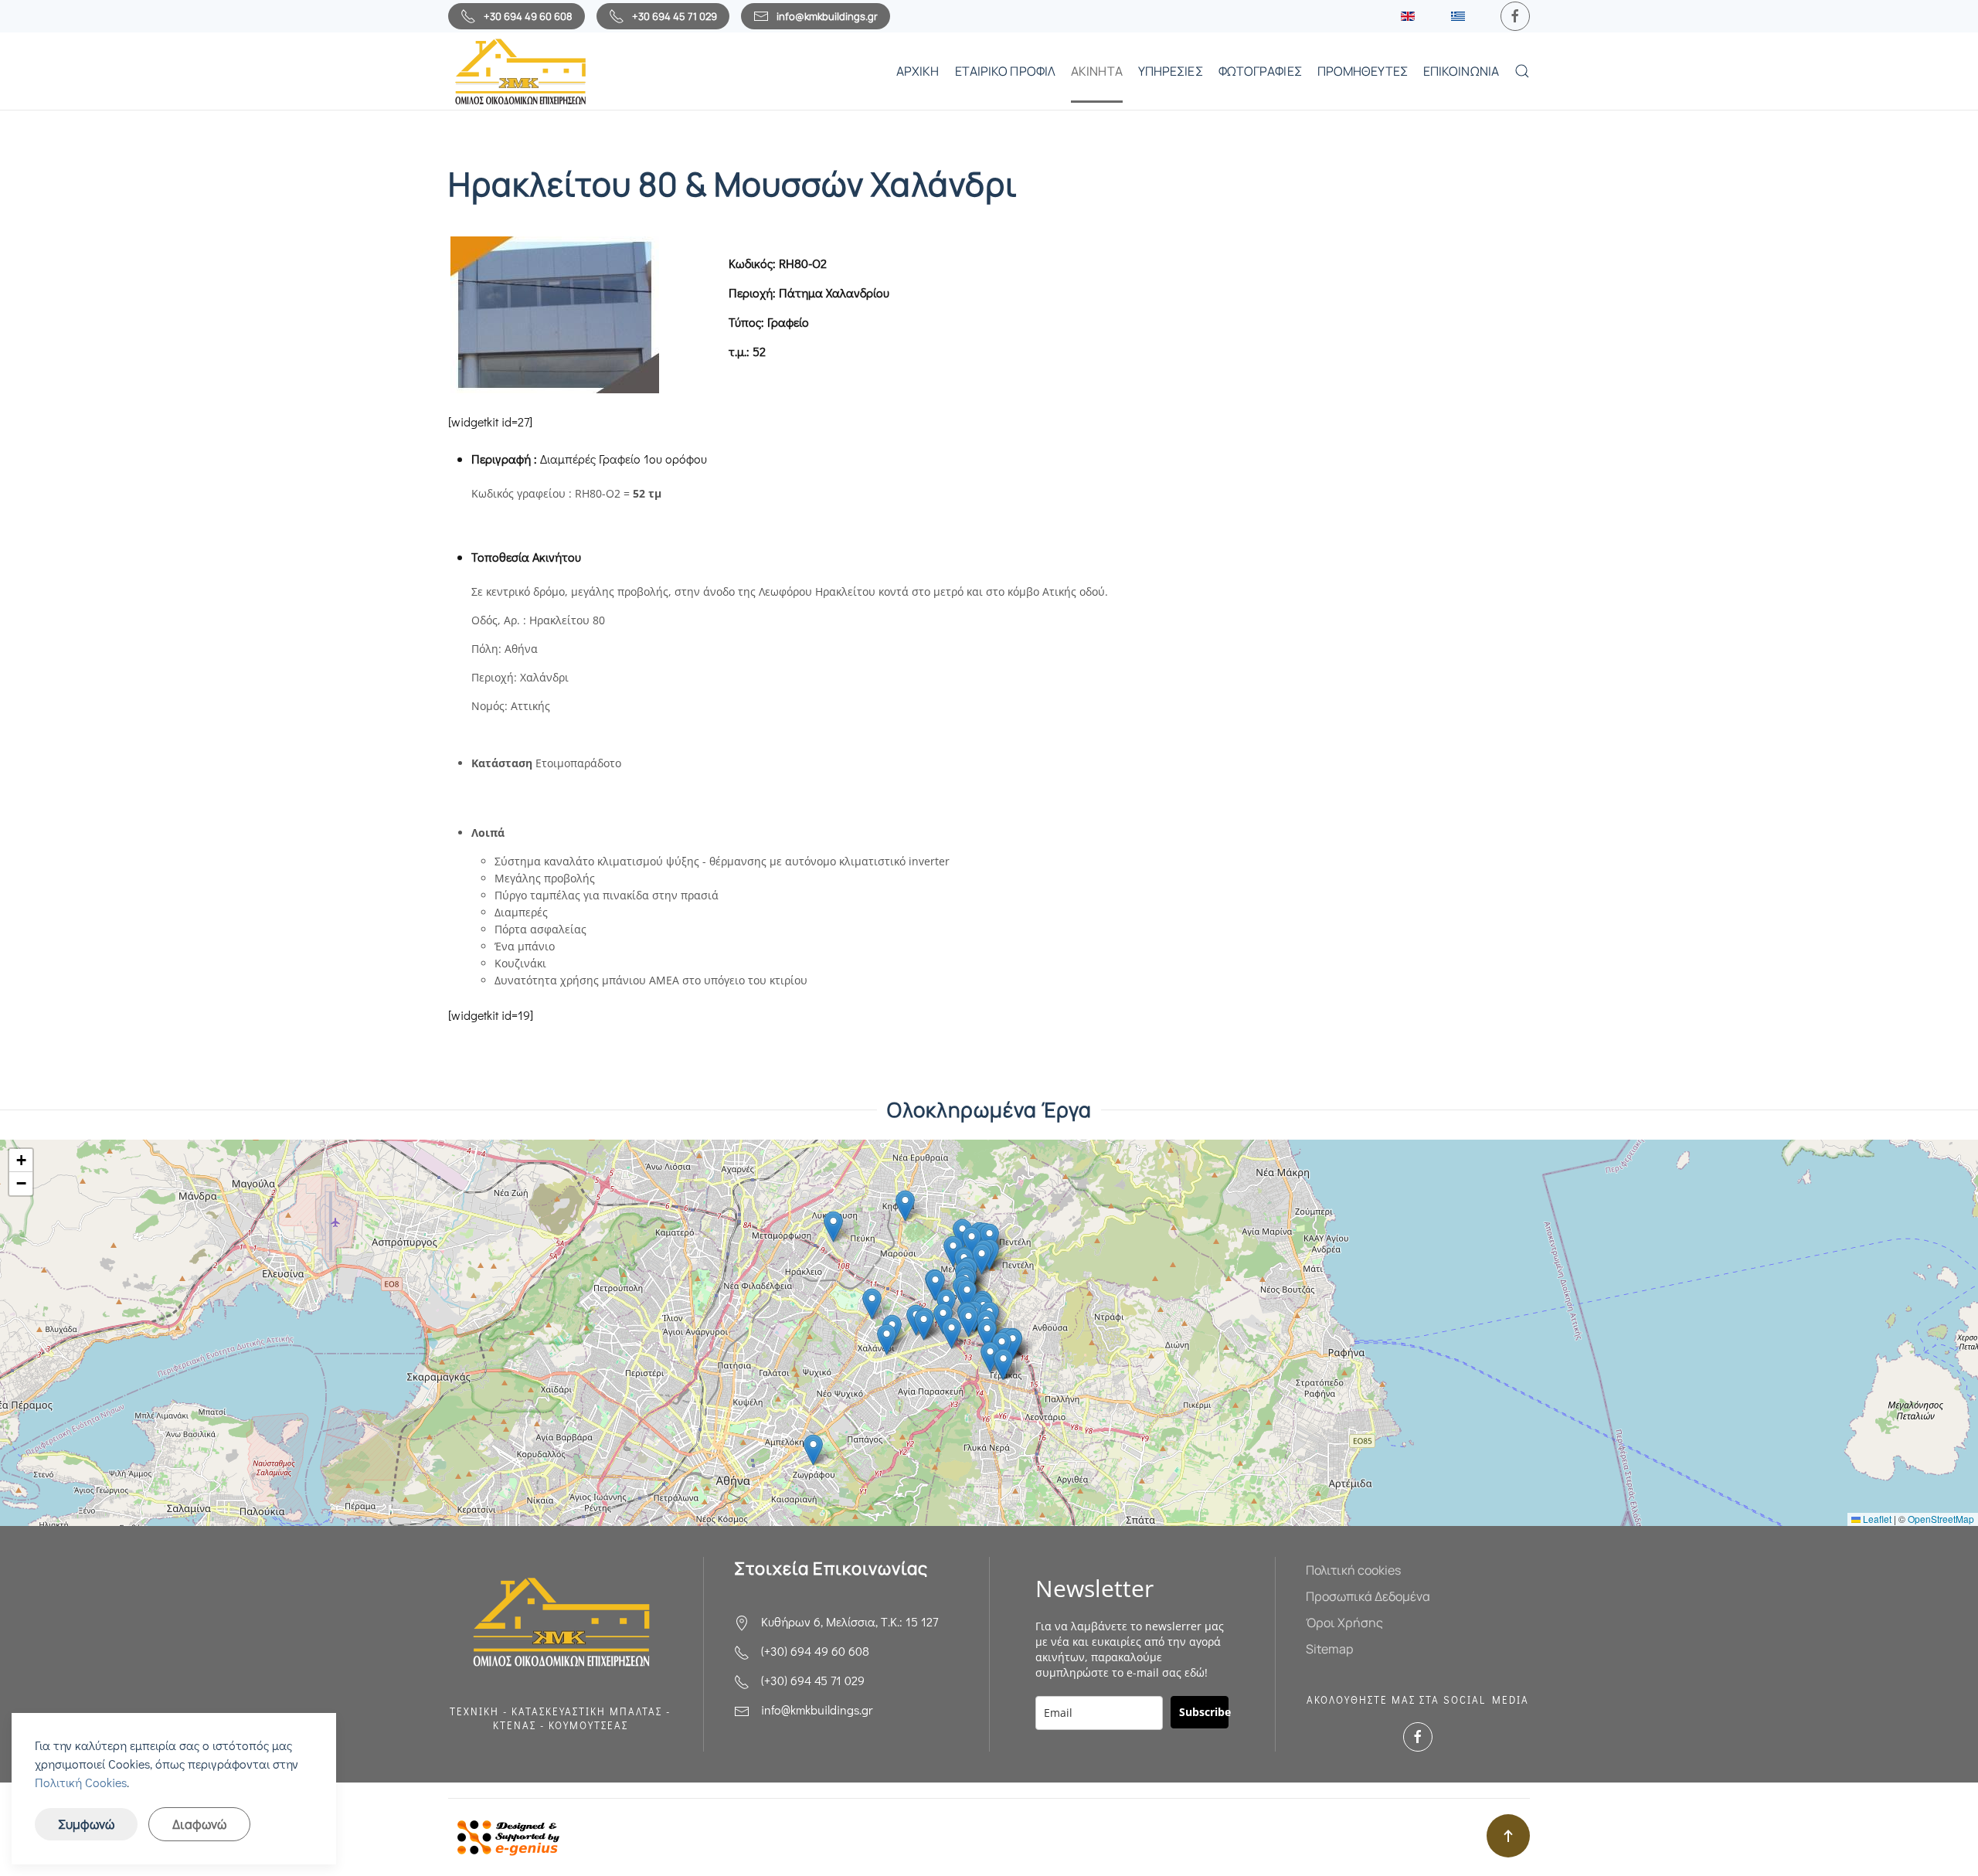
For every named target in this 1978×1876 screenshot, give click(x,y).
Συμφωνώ (86, 1824)
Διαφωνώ (199, 1824)
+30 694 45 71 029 (675, 16)
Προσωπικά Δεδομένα (1368, 1596)
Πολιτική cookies (1353, 1570)
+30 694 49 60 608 (528, 16)
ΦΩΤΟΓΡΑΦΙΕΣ (1260, 71)
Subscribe (1204, 1712)
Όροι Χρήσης (1344, 1623)
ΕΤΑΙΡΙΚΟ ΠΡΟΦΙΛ (1006, 71)
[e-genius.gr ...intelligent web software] (504, 1835)
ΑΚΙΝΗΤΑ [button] (1097, 71)
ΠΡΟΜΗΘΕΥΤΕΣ (1363, 71)
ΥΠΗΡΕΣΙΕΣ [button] (1171, 71)
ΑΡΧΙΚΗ (918, 71)
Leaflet (1876, 1519)
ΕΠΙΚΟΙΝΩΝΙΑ (1461, 71)
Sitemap (1329, 1649)
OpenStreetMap (1941, 1519)
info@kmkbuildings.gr (827, 16)
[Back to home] (520, 71)
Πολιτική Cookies (81, 1782)
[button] (1522, 71)
